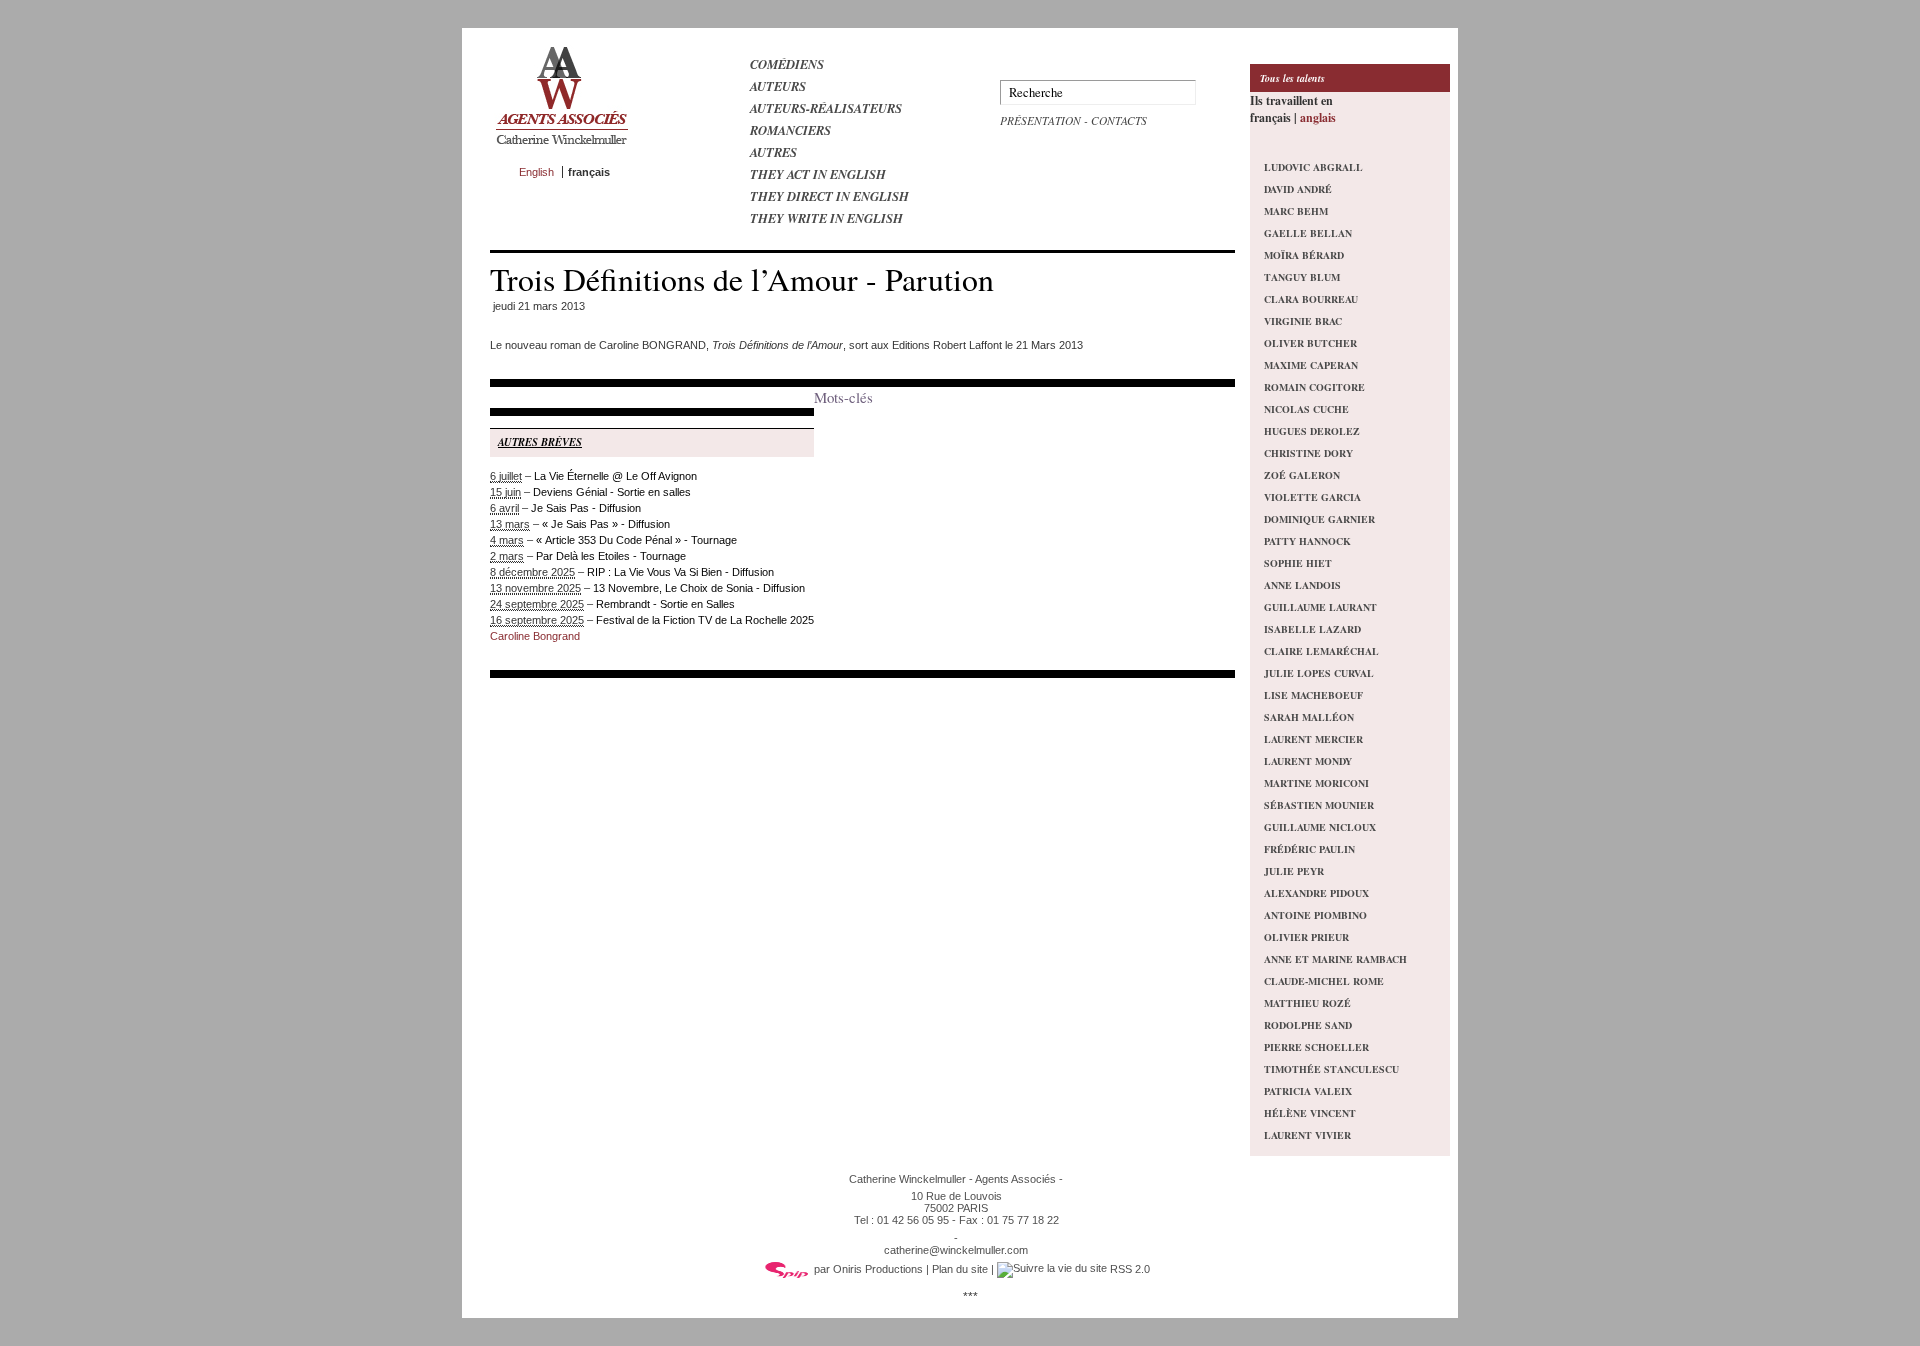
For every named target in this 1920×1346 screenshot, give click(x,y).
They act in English (818, 174)
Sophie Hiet (1298, 563)
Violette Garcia (1312, 497)
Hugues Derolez (1312, 431)
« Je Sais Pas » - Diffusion (606, 524)
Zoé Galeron (1302, 475)
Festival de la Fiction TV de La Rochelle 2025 (705, 620)
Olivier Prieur (1306, 937)
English (536, 172)
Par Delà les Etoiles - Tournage (611, 556)
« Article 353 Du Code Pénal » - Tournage (636, 540)
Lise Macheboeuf (1313, 695)
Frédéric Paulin (1309, 849)
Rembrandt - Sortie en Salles (665, 604)
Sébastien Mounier (1319, 805)
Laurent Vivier (1307, 1135)
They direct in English (829, 196)
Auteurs (778, 86)
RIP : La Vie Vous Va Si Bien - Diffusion (680, 572)
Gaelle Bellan (1308, 233)
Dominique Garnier (1319, 519)
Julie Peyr (1294, 871)
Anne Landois (1302, 585)
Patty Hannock (1307, 541)
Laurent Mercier (1313, 739)
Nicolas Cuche (1306, 409)
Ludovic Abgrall (1313, 167)
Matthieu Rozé (1307, 1003)
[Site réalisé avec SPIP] (787, 1269)
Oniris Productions (878, 1269)
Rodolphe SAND (1308, 1025)
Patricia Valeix (1308, 1091)
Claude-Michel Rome (1324, 981)
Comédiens (787, 64)
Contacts (1119, 120)
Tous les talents (1292, 78)
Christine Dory (1308, 453)
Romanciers (790, 130)
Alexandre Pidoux (1316, 893)
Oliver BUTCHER (1310, 343)
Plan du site (960, 1269)
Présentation (1040, 120)
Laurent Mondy (1308, 761)
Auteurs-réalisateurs (826, 108)
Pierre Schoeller (1316, 1047)
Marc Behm (1296, 211)
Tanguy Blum (1302, 277)
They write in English (826, 218)
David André (1298, 189)
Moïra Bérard (1304, 255)
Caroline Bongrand (535, 636)
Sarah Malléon (1309, 717)
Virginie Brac (1303, 321)
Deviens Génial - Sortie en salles (612, 492)
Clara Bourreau (1311, 299)
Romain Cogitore (1314, 387)
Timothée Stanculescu (1331, 1069)
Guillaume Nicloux (1320, 827)
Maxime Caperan (1311, 365)
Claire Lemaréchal (1321, 651)
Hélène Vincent (1310, 1113)
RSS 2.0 (1128, 1269)
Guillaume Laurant (1320, 607)
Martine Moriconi (1316, 783)
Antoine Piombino (1315, 915)
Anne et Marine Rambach (1335, 959)
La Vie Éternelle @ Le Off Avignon (615, 476)
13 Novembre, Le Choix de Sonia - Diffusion (699, 588)
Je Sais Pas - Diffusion (586, 508)
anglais (1318, 117)
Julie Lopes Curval (1319, 673)
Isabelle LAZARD (1312, 629)
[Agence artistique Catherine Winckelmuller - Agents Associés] (561, 149)
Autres (773, 152)
